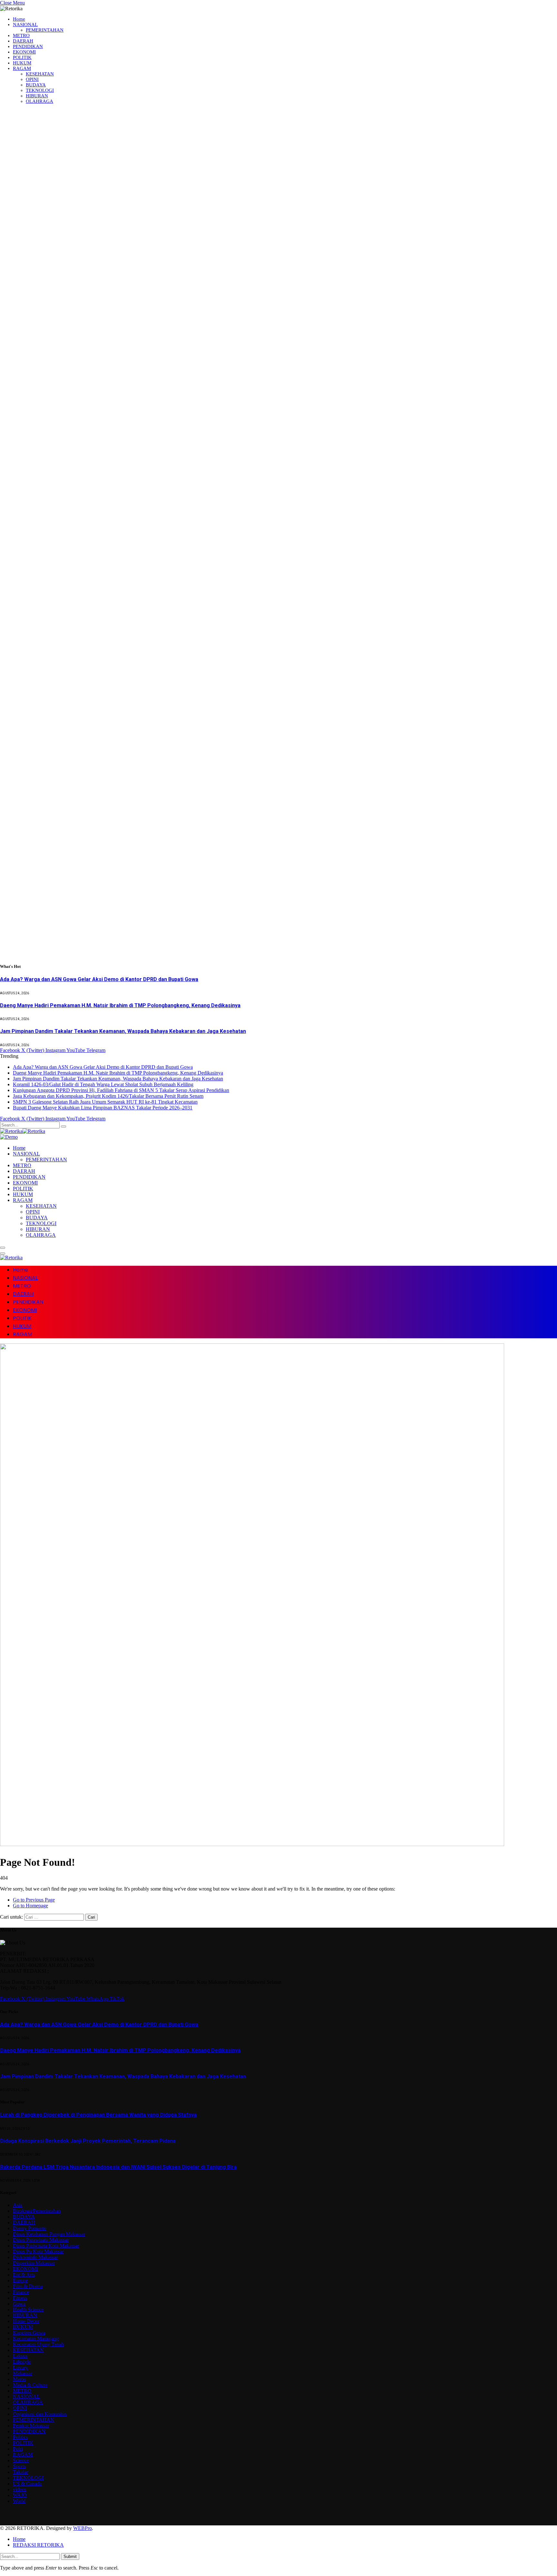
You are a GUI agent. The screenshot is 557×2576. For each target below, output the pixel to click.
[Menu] (3, 1248)
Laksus (20, 2356)
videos (20, 2489)
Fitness (20, 2298)
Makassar (23, 2373)
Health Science (28, 2310)
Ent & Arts (24, 2275)
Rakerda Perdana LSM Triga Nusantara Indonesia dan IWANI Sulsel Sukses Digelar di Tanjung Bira (118, 2167)
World (19, 2501)
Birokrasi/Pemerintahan (37, 2211)
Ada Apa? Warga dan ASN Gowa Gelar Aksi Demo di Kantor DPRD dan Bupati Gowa (99, 979)
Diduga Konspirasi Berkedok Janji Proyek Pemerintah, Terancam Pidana (88, 2141)
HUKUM (22, 63)
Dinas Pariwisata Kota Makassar (46, 2246)
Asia (18, 2205)
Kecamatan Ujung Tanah (38, 2344)
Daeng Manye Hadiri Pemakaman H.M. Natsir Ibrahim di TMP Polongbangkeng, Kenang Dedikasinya (120, 1005)
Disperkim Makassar (34, 2263)
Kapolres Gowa (29, 2333)
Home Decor (26, 2321)
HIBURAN (37, 96)
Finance (21, 2292)
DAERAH (23, 41)
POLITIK (22, 57)
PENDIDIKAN (28, 46)
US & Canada (27, 2484)
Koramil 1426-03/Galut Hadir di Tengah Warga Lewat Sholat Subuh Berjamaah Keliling (103, 1084)
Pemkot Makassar (31, 2426)
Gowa (19, 2304)
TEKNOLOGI (40, 90)
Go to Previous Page (34, 1900)
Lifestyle (22, 2362)
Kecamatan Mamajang (36, 2339)
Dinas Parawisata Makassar (41, 2240)
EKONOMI (24, 52)
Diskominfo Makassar (35, 2257)
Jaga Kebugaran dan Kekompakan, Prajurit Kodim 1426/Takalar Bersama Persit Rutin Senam (108, 1096)
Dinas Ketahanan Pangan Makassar (49, 2234)
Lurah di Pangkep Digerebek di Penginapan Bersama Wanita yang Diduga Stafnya (98, 2115)
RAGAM (22, 68)
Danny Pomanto (29, 2228)
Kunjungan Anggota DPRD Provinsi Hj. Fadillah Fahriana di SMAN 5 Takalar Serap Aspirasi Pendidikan (121, 1090)
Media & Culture (30, 2385)
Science (21, 2460)
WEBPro (83, 2528)
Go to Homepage (30, 1906)
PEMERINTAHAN (45, 30)
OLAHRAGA (39, 101)
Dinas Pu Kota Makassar (38, 2252)
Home (19, 19)
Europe (20, 2281)
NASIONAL (25, 25)
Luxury (20, 2368)
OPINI (32, 79)
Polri (18, 2449)
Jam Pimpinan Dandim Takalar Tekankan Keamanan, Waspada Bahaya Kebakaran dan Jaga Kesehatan (123, 1031)
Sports (19, 2466)
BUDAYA (36, 85)
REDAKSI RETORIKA (38, 2545)
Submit (70, 2556)
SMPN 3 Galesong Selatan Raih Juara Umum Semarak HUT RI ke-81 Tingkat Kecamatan (105, 1102)
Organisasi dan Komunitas (40, 2414)
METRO (21, 35)
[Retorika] (23, 1131)
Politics (20, 2437)
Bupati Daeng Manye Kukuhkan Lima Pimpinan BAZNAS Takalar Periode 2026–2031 (103, 1108)
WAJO (20, 2495)
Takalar (20, 2472)
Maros (19, 2379)
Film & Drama (28, 2286)
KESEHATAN (40, 74)
